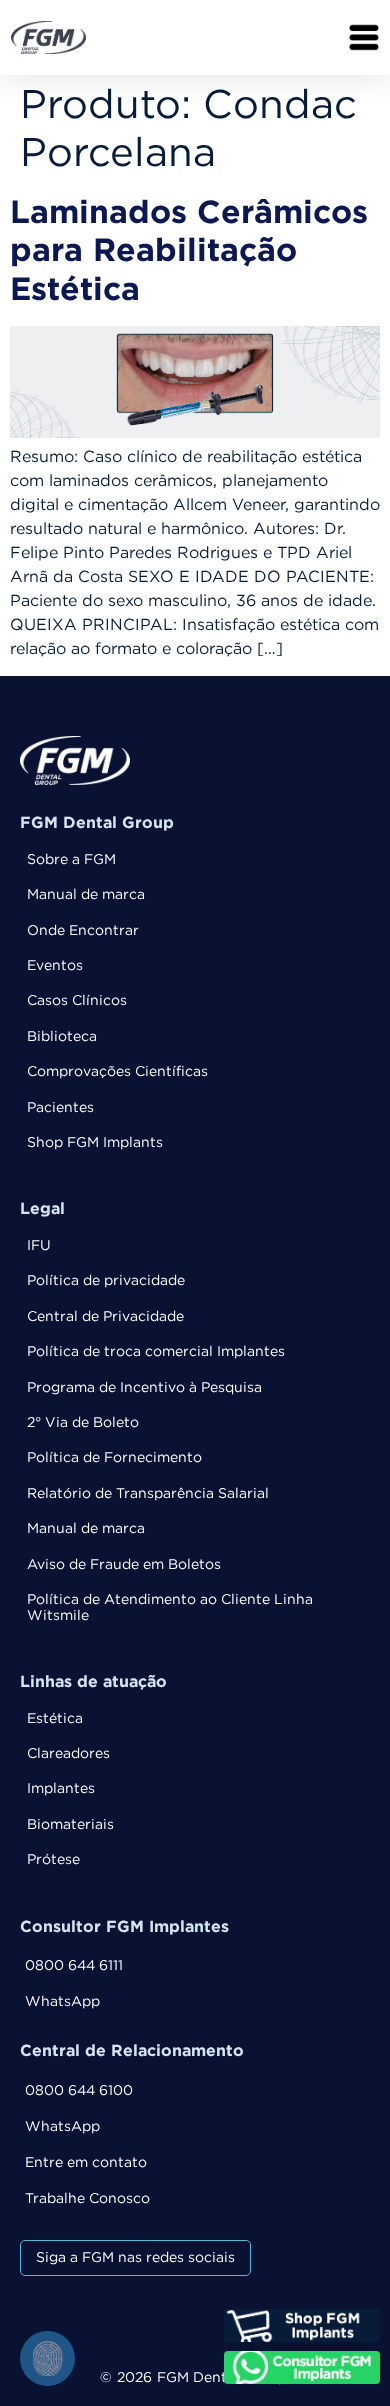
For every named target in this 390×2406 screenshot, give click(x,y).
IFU (39, 1246)
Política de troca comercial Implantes (156, 1352)
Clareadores (68, 1754)
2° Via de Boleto (83, 1423)
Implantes (61, 1789)
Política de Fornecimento (114, 1458)
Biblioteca (62, 1037)
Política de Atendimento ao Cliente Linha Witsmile (170, 1607)
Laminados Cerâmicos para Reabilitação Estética (189, 252)
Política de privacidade (106, 1281)
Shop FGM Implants (95, 1143)
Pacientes (60, 1108)
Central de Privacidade (105, 1317)
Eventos (55, 966)
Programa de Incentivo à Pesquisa (144, 1388)
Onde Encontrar (83, 931)
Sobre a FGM (71, 860)
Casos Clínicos (77, 1001)
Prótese (53, 1860)
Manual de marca (86, 895)
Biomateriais (70, 1825)
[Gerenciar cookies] (47, 2358)
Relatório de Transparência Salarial (148, 1494)
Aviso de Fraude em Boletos (124, 1565)
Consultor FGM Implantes (124, 1927)
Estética (55, 1719)
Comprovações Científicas (117, 1072)
